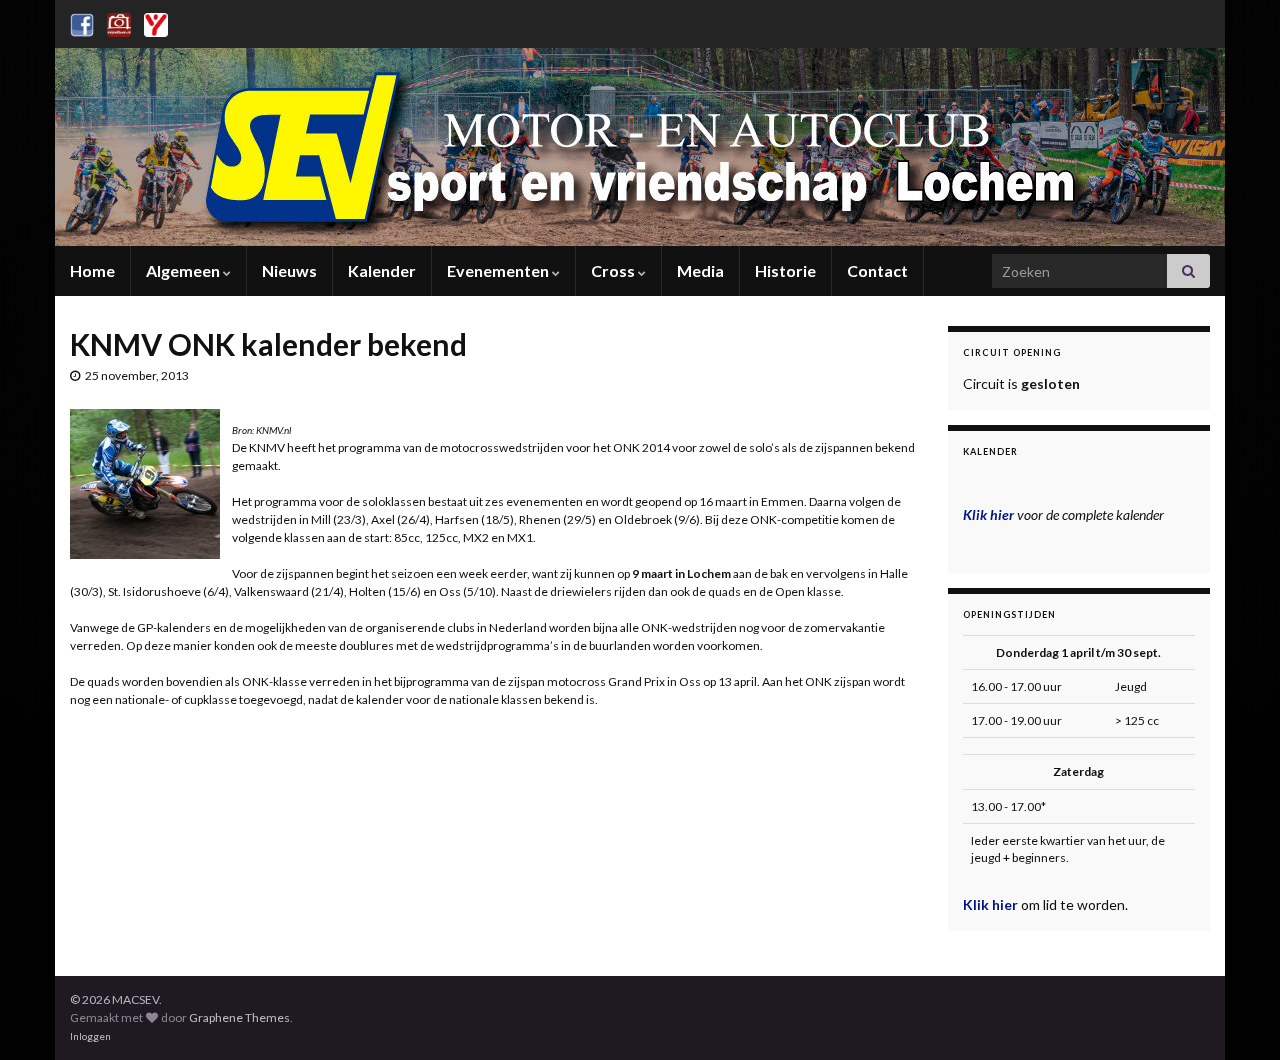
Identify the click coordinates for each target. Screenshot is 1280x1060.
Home (92, 270)
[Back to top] (1235, 1015)
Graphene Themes (239, 1017)
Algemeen (184, 270)
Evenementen (499, 270)
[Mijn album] (119, 21)
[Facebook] (82, 21)
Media (700, 270)
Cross (614, 270)
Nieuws (289, 270)
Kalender (382, 270)
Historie (785, 270)
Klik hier (992, 904)
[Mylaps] (156, 21)
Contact (877, 270)
